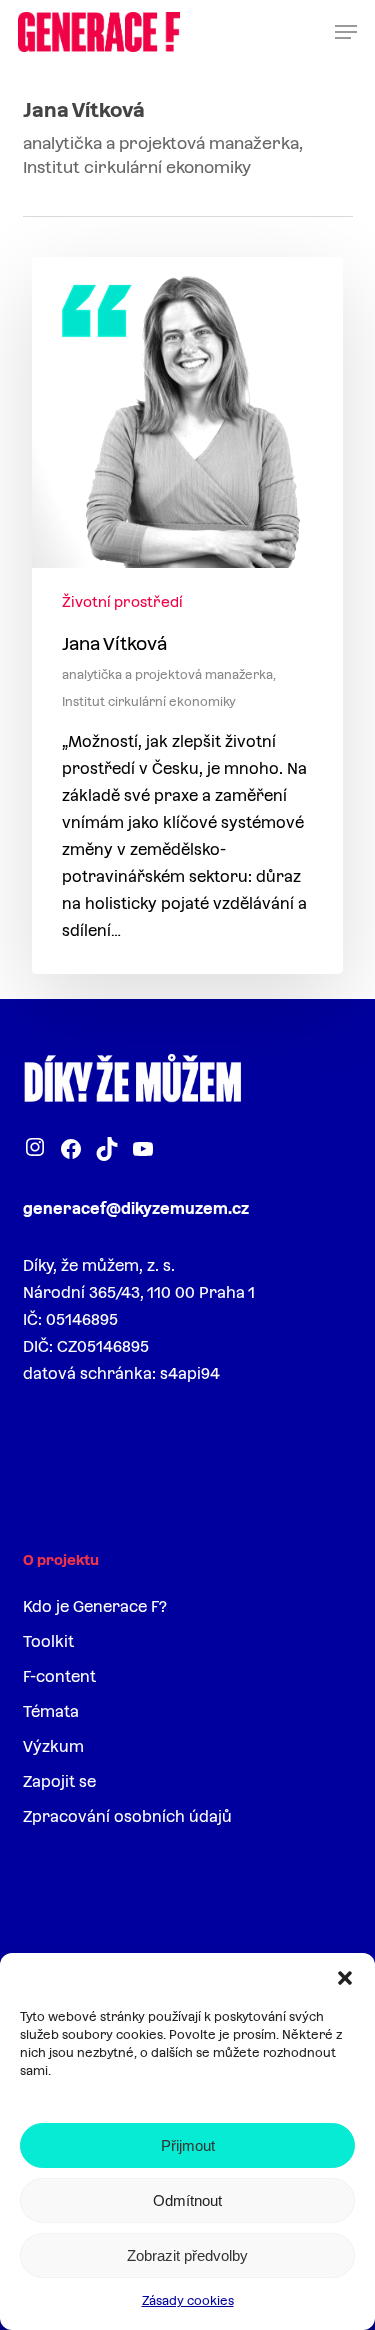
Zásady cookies (188, 2301)
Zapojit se (59, 1781)
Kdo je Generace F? (95, 1606)
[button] (345, 1978)
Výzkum (53, 1746)
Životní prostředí (122, 602)
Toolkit (48, 1641)
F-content (59, 1676)
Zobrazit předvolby (187, 2255)
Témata (51, 1711)
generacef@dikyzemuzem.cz (136, 1208)
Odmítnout (187, 2200)
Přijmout (188, 2145)
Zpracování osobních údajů (127, 1816)
